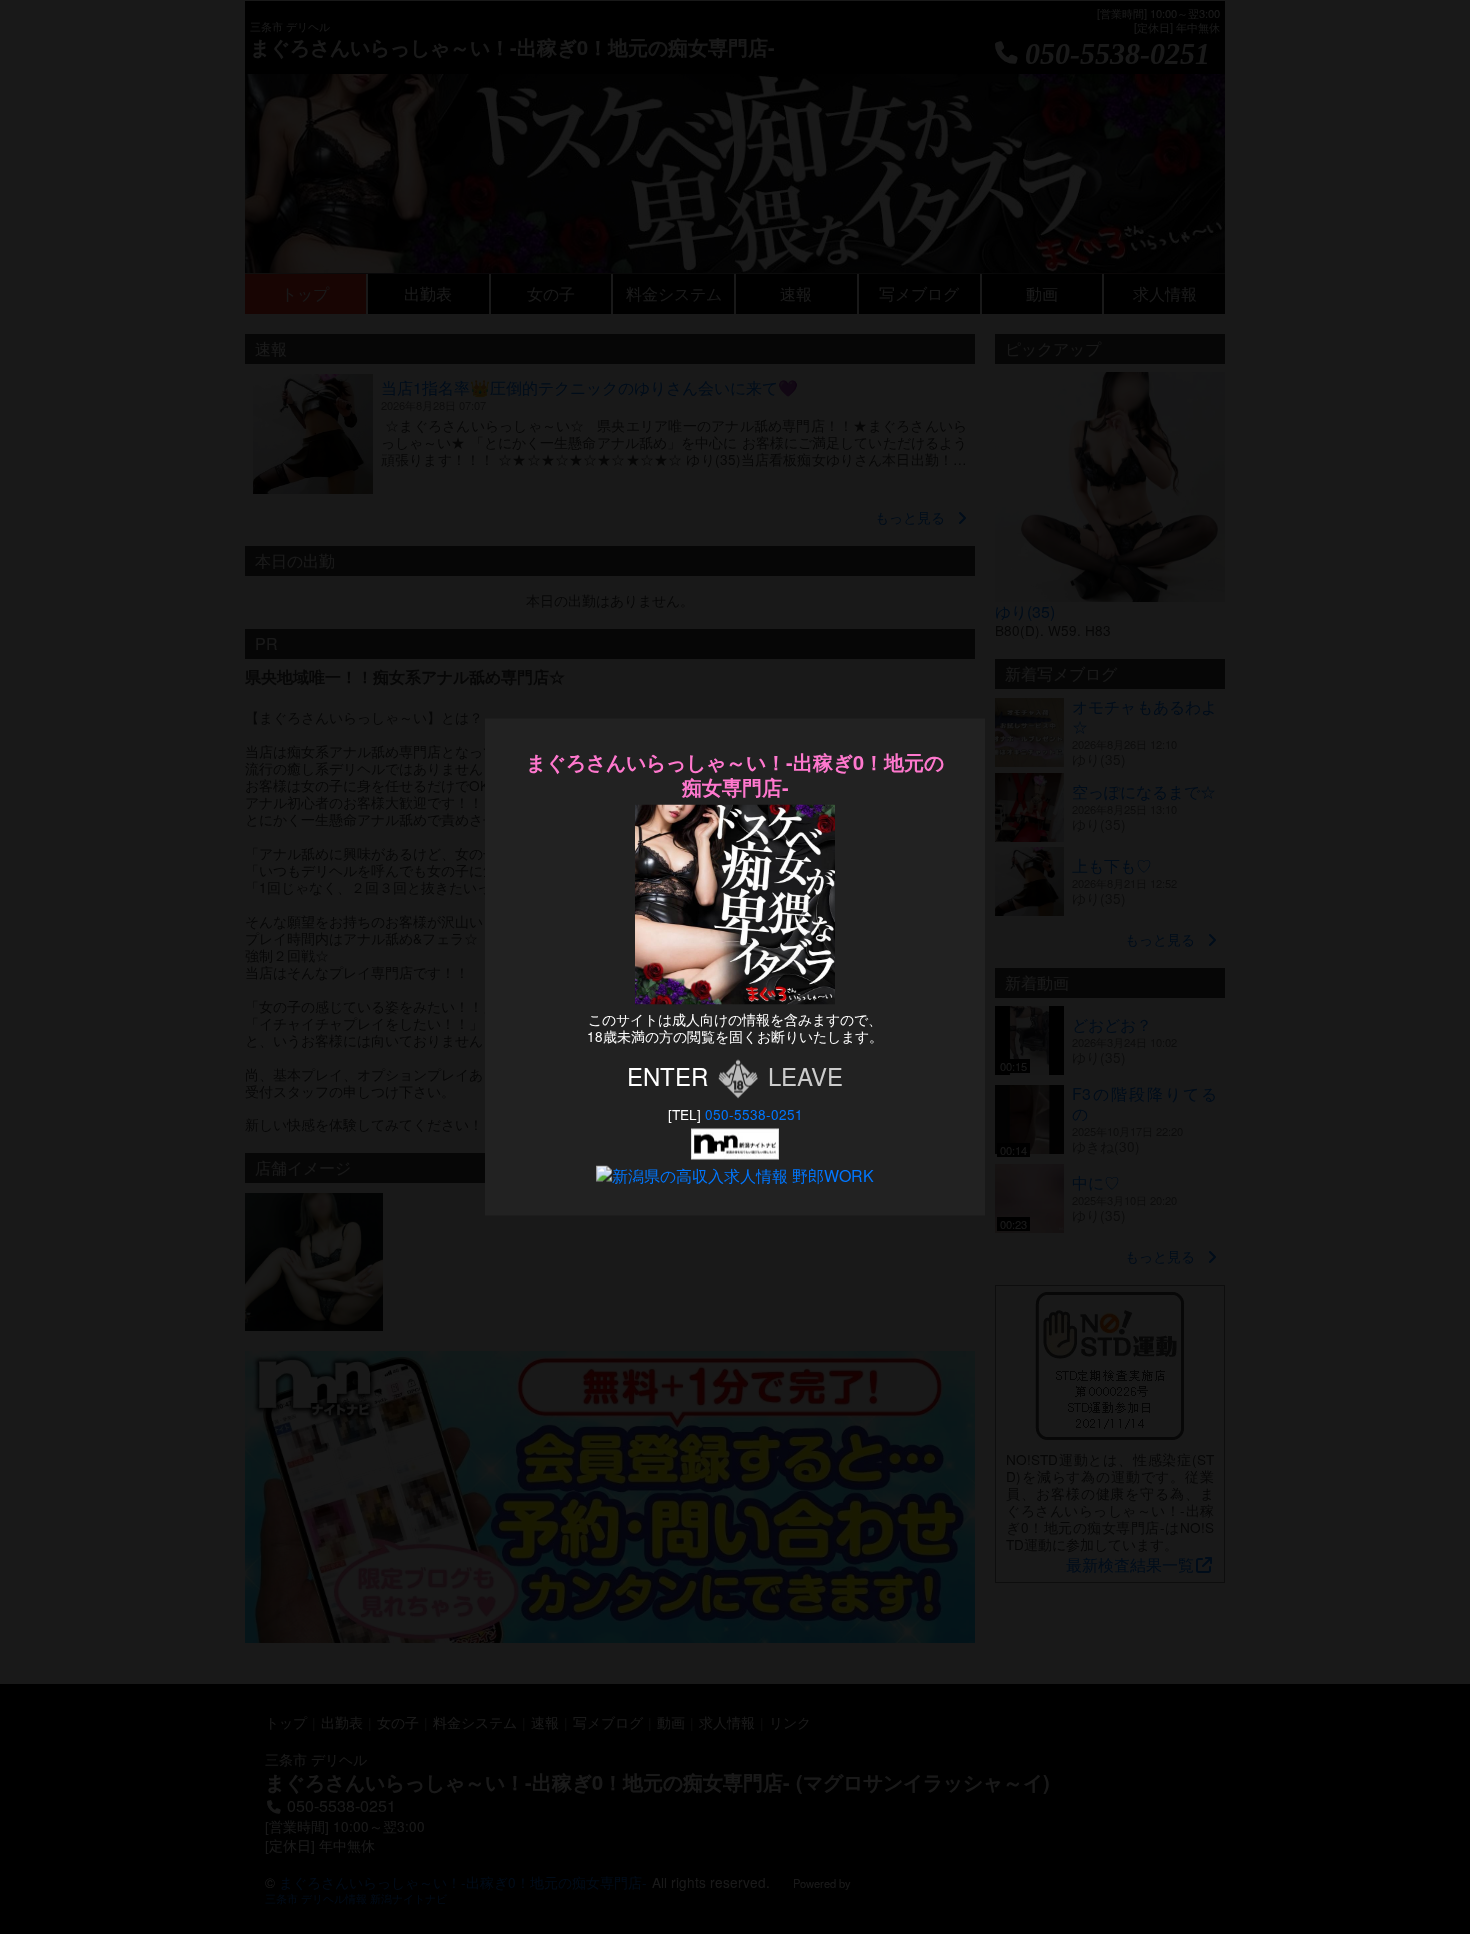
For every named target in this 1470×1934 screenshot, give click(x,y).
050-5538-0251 (754, 1113)
